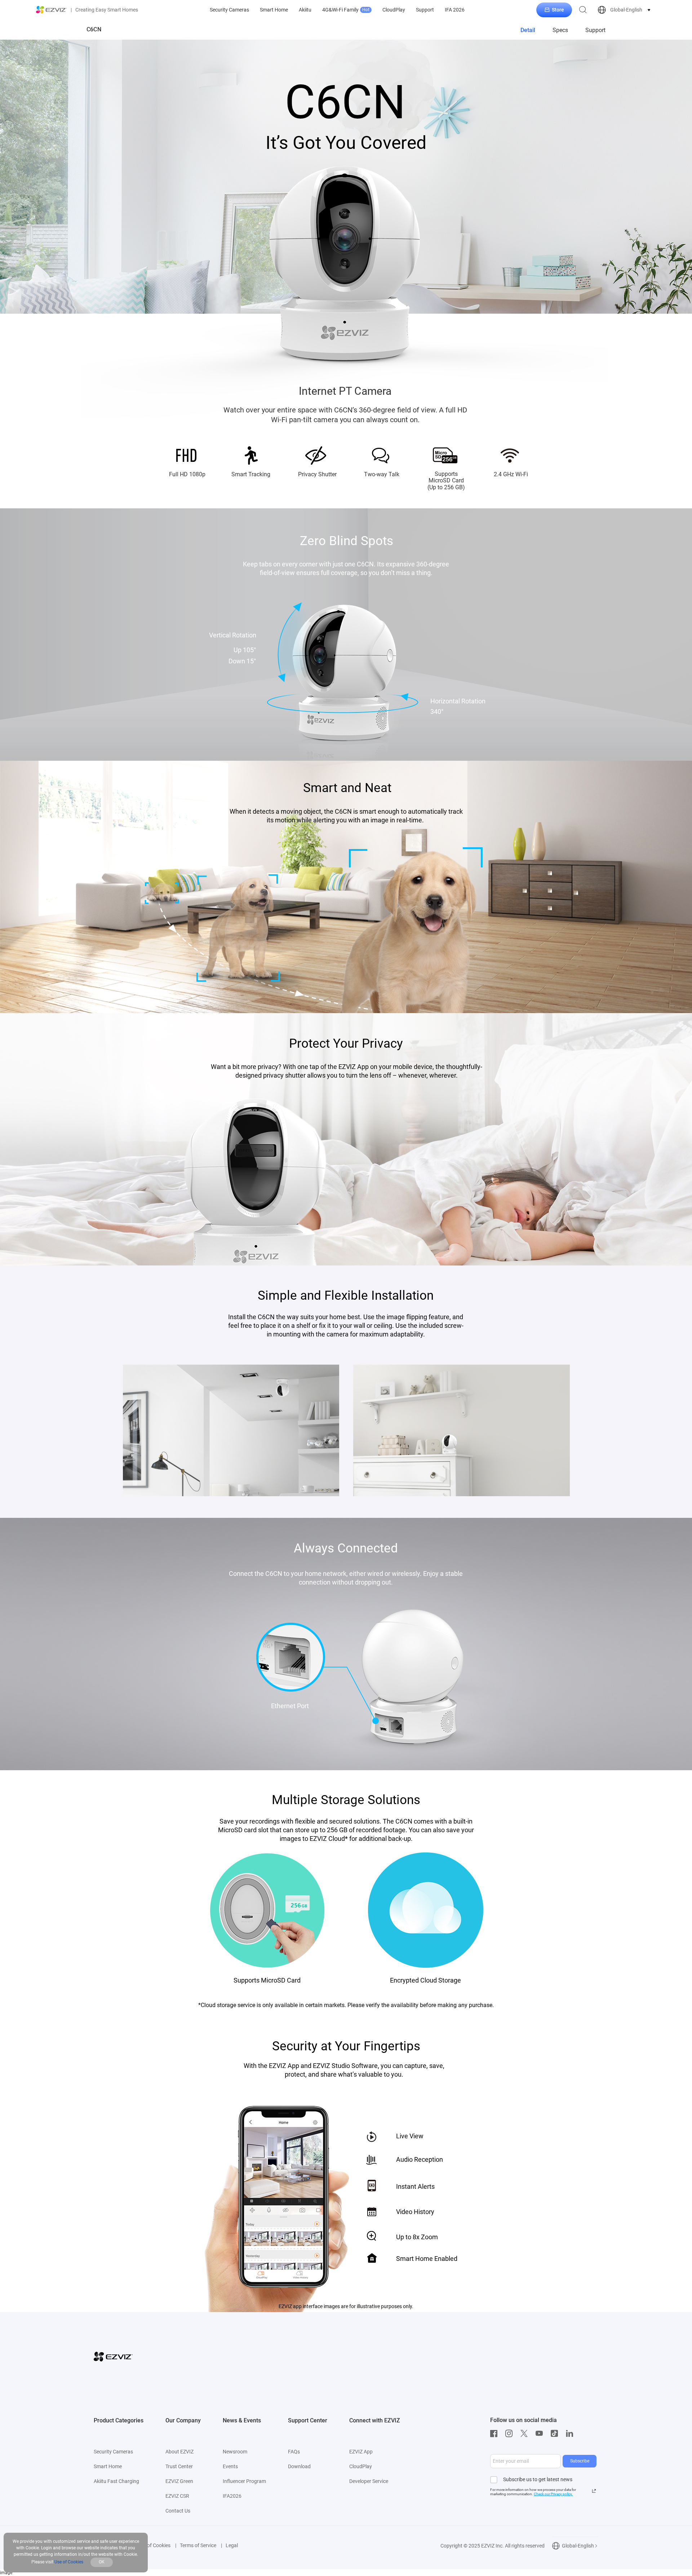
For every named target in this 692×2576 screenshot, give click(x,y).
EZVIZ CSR (177, 2496)
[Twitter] (526, 2434)
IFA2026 (232, 2496)
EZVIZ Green (179, 2481)
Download (299, 2466)
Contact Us (178, 2511)
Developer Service (369, 2481)
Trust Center (179, 2466)
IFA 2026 (455, 10)
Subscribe (580, 2461)
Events (230, 2466)
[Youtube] (541, 2434)
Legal (232, 2545)
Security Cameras (229, 10)
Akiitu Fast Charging (116, 2481)
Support (425, 10)
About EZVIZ (179, 2452)
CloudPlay (394, 10)
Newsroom (235, 2452)
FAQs (294, 2452)
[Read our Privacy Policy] (594, 2491)
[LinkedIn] (571, 2434)
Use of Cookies (154, 2545)
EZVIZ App (361, 2452)
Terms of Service (198, 2545)
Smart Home (274, 10)
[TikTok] (556, 2434)
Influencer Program (244, 2481)
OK (102, 2562)
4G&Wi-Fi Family (346, 10)
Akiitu (305, 10)
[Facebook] (496, 2434)
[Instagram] (511, 2434)
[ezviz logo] (52, 10)
